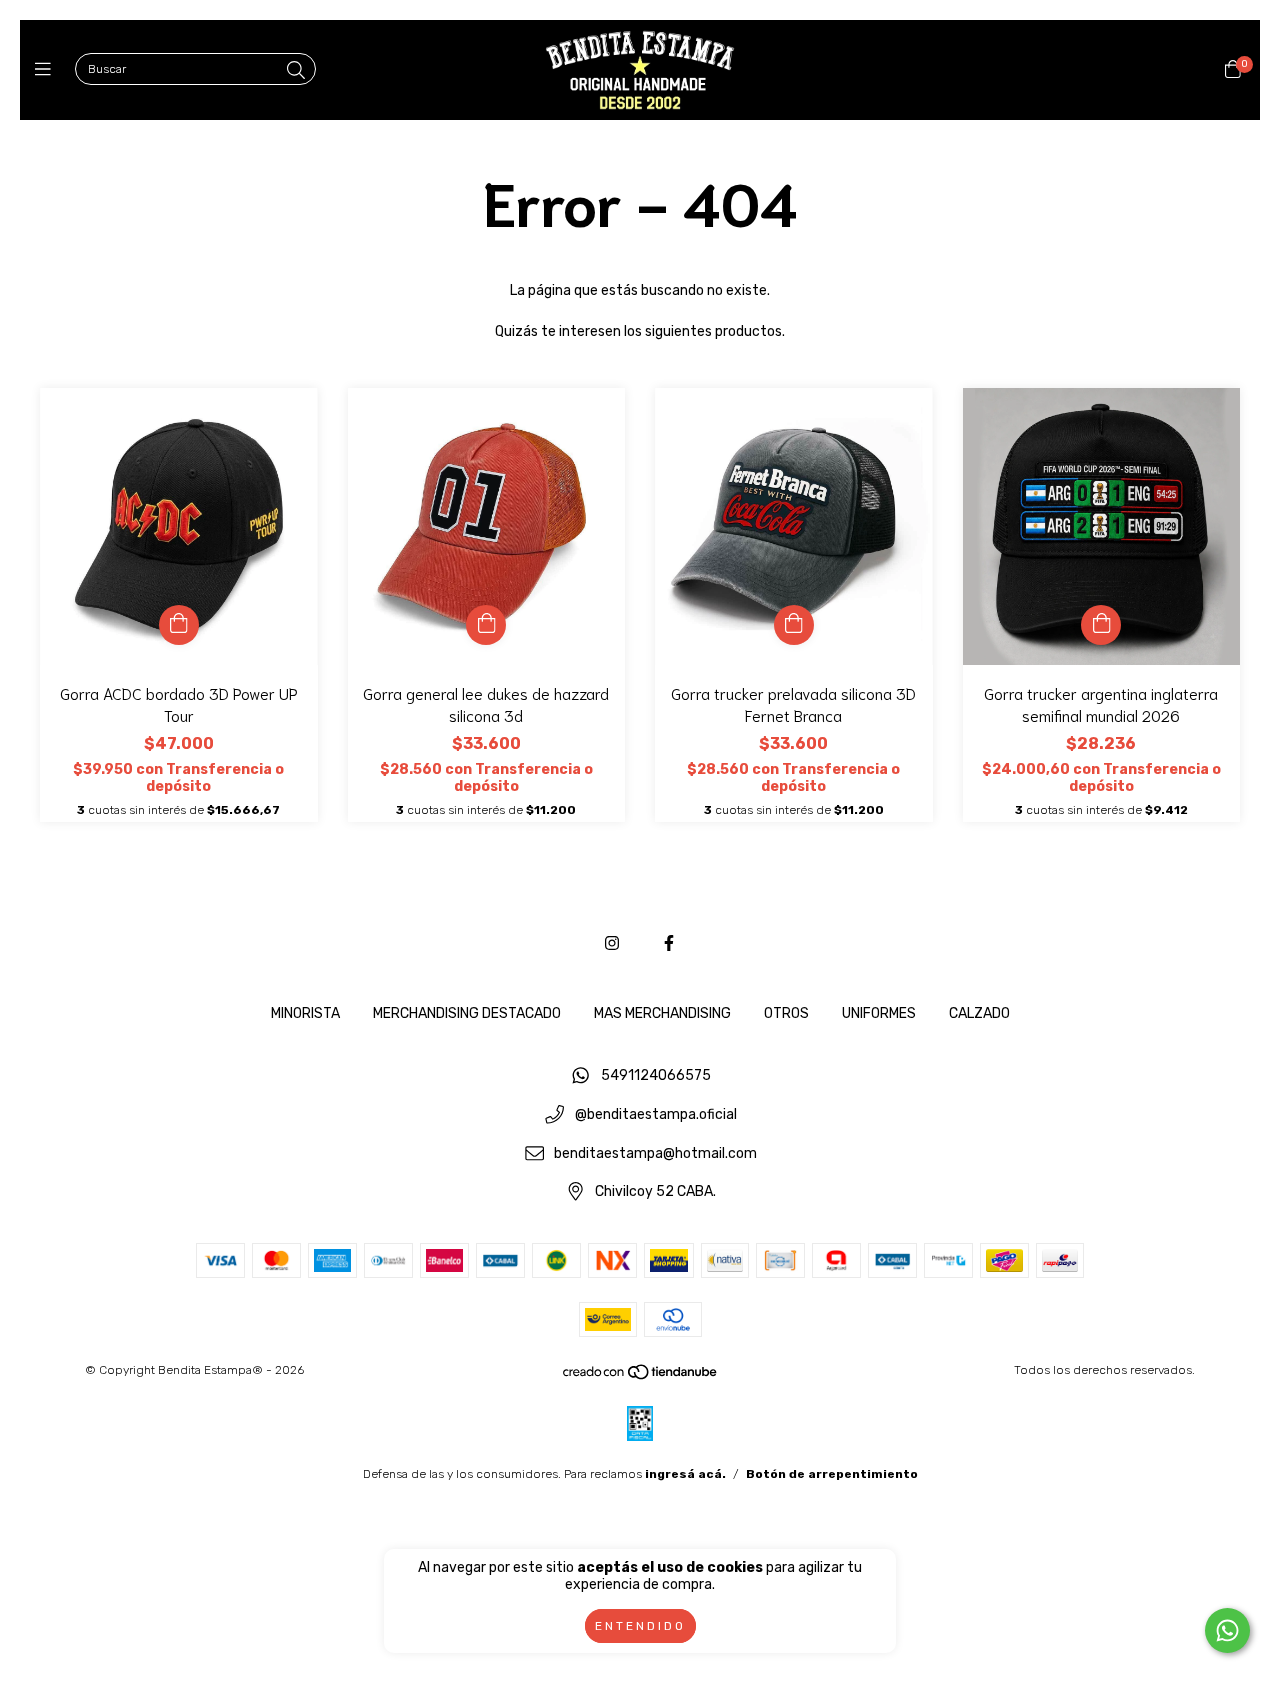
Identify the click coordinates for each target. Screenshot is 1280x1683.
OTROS (786, 1013)
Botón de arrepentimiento (832, 1474)
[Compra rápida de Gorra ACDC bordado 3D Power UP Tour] (179, 625)
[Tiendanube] (641, 1377)
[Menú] (47, 70)
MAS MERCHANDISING (662, 1013)
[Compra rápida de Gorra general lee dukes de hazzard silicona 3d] (486, 625)
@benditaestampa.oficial (656, 1115)
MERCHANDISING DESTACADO (467, 1013)
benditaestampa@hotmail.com (655, 1153)
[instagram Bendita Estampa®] (612, 943)
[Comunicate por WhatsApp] (1227, 1630)
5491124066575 (656, 1076)
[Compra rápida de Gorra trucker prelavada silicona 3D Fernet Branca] (794, 625)
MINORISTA (305, 1013)
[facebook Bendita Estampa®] (669, 943)
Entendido (640, 1626)
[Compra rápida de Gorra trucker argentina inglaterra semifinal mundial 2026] (1101, 625)
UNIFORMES (879, 1013)
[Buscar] (296, 71)
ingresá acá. (685, 1474)
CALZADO (979, 1013)
